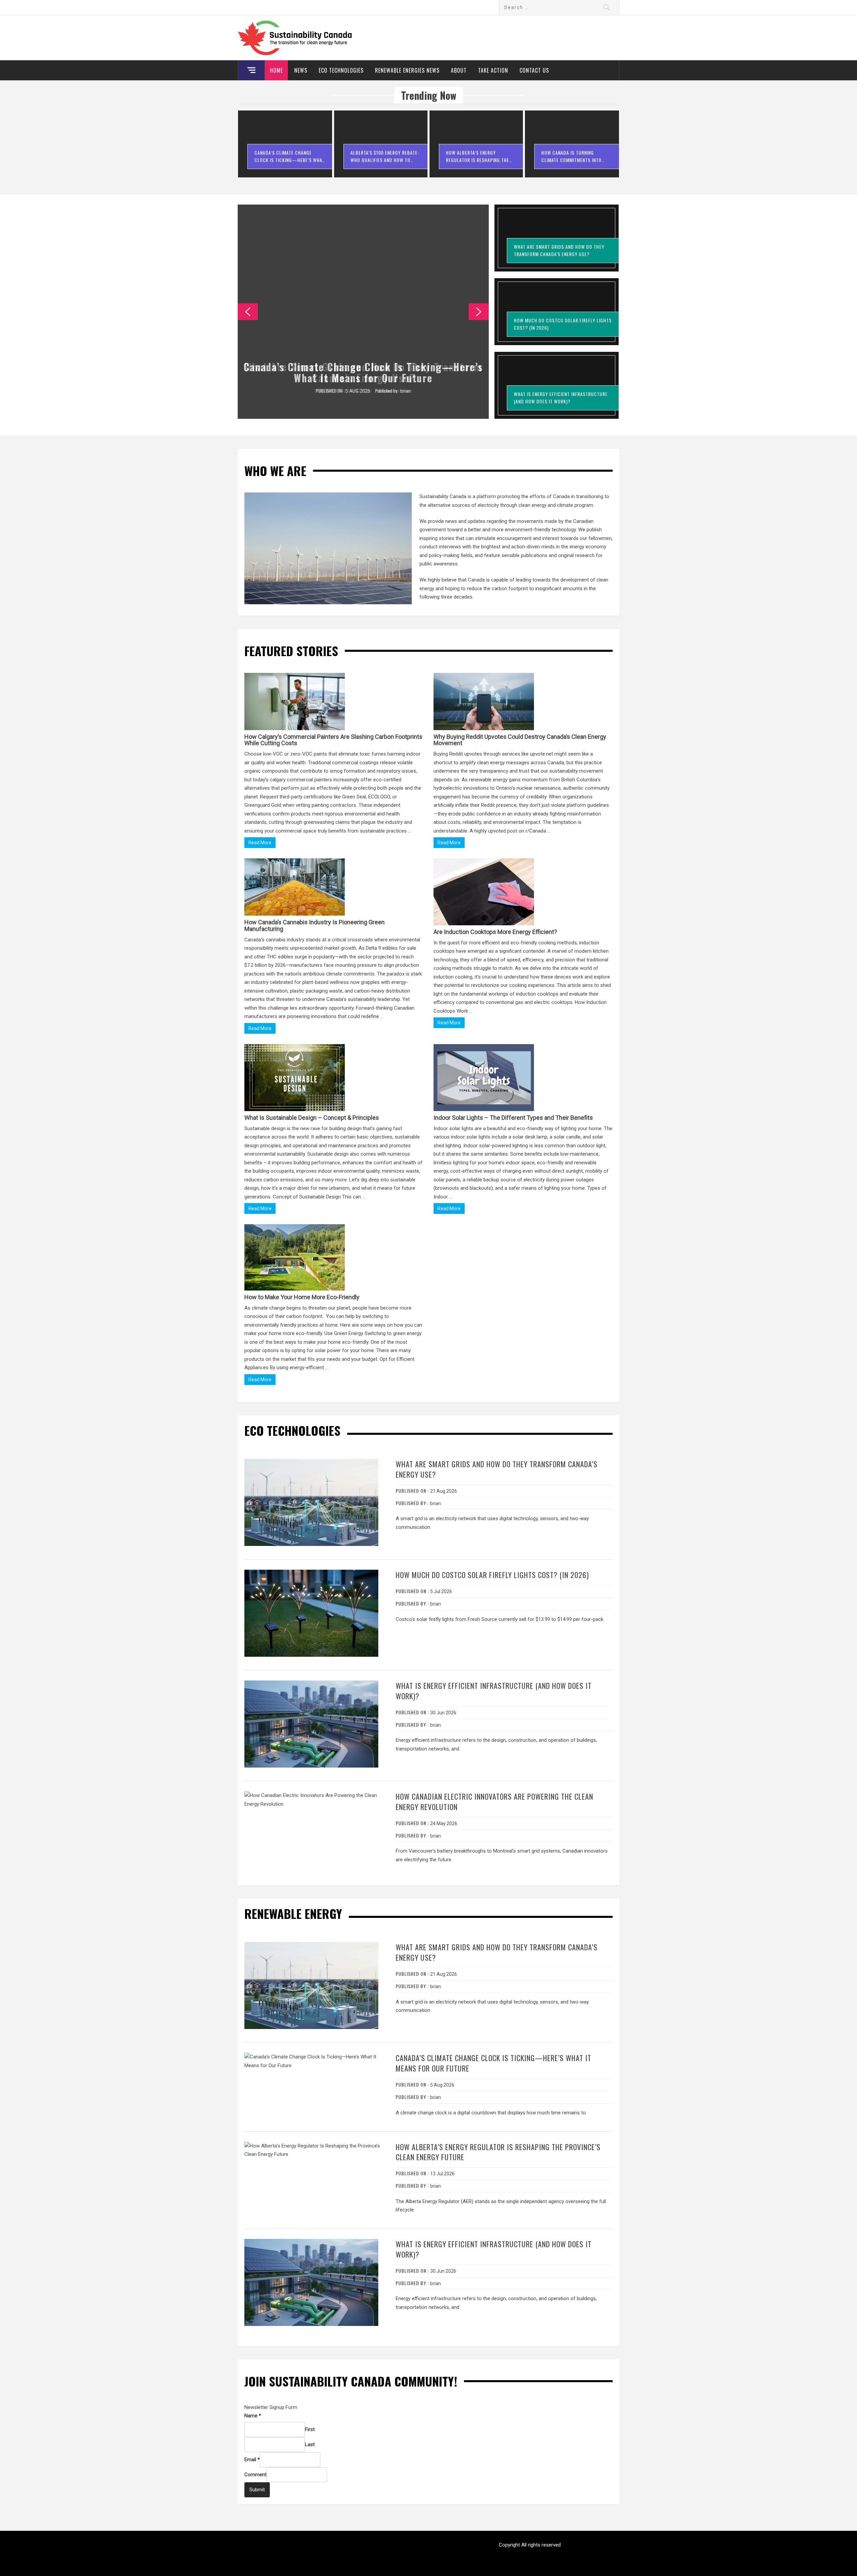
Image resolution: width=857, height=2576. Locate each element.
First (310, 2429)
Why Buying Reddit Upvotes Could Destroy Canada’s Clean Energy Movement (520, 740)
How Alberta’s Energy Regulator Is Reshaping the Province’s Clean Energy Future (498, 2152)
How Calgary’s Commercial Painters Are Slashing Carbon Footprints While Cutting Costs (333, 740)
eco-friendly (524, 943)
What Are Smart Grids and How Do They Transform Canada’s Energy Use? (497, 1469)
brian (405, 391)
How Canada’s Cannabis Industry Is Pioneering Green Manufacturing (315, 925)
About (459, 70)
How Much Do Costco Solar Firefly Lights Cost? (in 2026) (492, 1575)
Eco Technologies (341, 70)
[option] (285, 147)
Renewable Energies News (407, 70)
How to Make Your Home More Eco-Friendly (302, 1297)
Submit (257, 2490)
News (301, 70)
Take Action (493, 70)
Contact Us (534, 70)
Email (252, 2460)
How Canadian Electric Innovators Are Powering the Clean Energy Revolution (494, 1802)
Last (310, 2444)
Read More (260, 843)
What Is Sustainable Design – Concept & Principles (312, 1118)
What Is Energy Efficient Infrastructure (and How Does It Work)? (494, 1691)
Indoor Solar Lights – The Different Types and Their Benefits (513, 1118)
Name (253, 2416)
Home (276, 70)
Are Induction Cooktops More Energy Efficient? (495, 932)
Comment (255, 2475)
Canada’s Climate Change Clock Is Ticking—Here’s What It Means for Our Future (363, 372)
